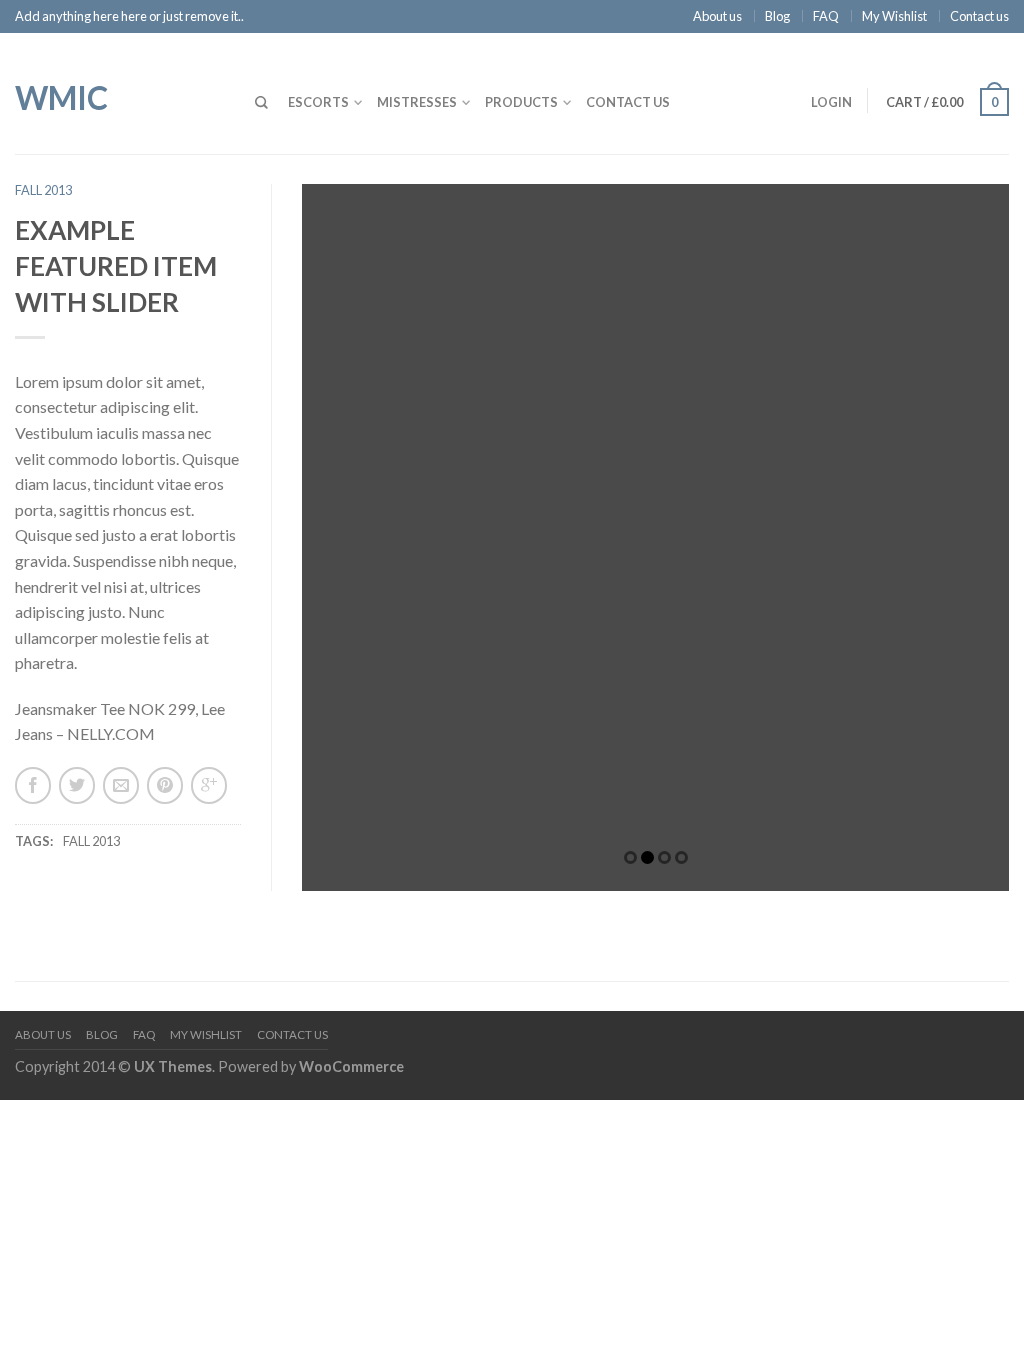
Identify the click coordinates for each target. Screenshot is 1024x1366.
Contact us (979, 16)
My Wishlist (894, 16)
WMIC (61, 96)
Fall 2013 (43, 190)
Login (831, 102)
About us (717, 16)
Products (521, 102)
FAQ (826, 16)
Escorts (318, 102)
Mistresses (417, 102)
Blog (777, 16)
